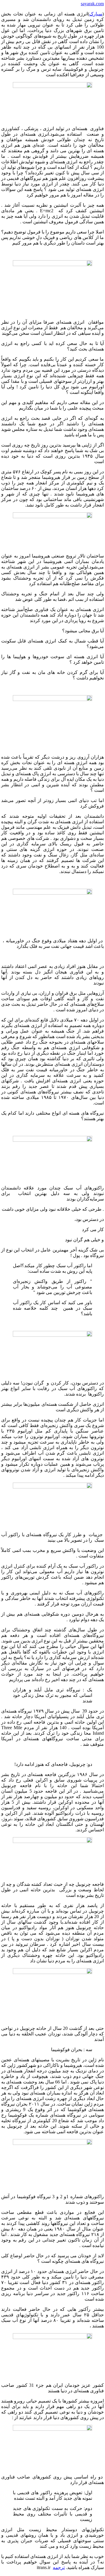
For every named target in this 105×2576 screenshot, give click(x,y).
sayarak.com (92, 4)
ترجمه (59, 2567)
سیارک (96, 14)
